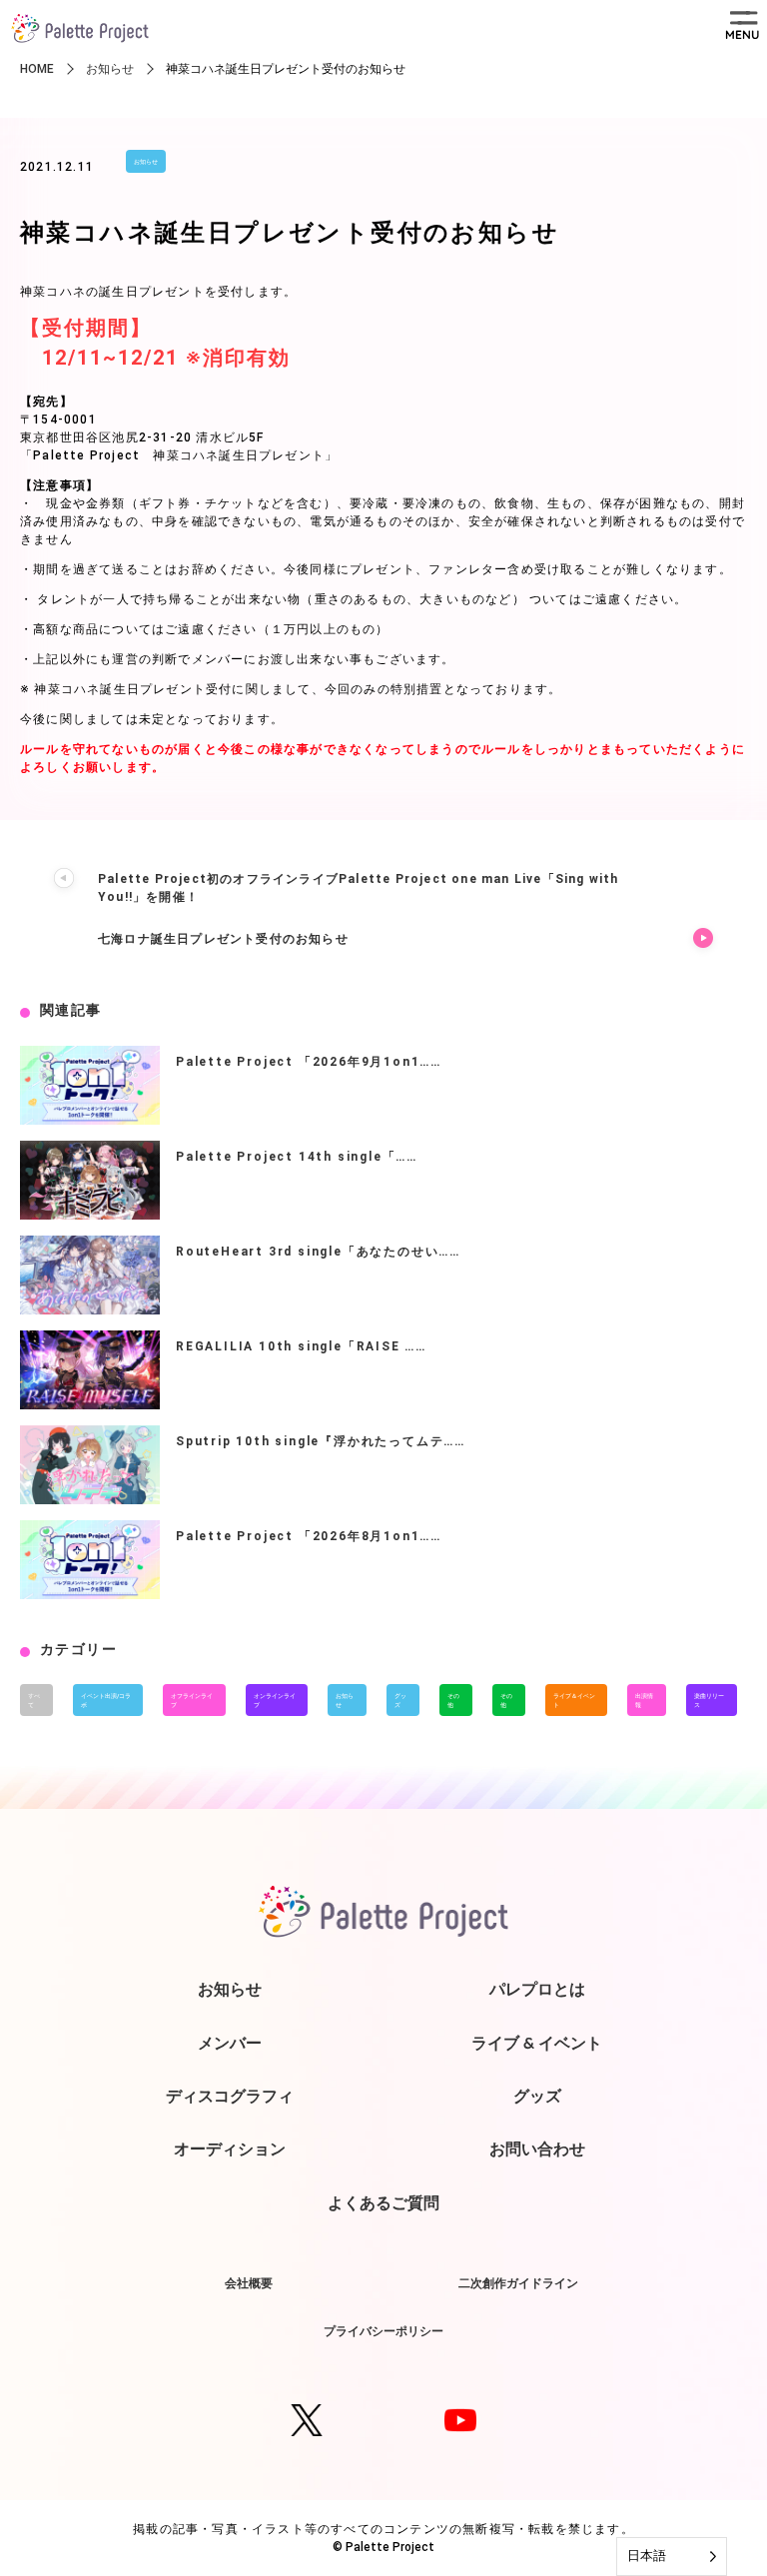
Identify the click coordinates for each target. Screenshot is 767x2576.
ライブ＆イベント (574, 1700)
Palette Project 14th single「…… (297, 1157)
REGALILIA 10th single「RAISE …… (301, 1346)
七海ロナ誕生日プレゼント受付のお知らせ (223, 939)
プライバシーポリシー (383, 2331)
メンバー (230, 2043)
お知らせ (146, 161)
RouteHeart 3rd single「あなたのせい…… (318, 1252)
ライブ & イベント (537, 2043)
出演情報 (644, 1700)
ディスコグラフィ (230, 2096)
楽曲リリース (709, 1700)
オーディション (230, 2148)
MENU (742, 34)
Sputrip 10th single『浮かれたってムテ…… (321, 1441)
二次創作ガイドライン (518, 2283)
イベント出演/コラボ (106, 1700)
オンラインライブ (275, 1700)
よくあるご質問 (383, 2202)
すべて (34, 1700)
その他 (453, 1700)
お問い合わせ (537, 2148)
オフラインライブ (192, 1700)
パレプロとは (537, 1989)
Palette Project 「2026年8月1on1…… (309, 1536)
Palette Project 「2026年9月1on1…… (309, 1062)
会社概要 (249, 2283)
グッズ (400, 1700)
